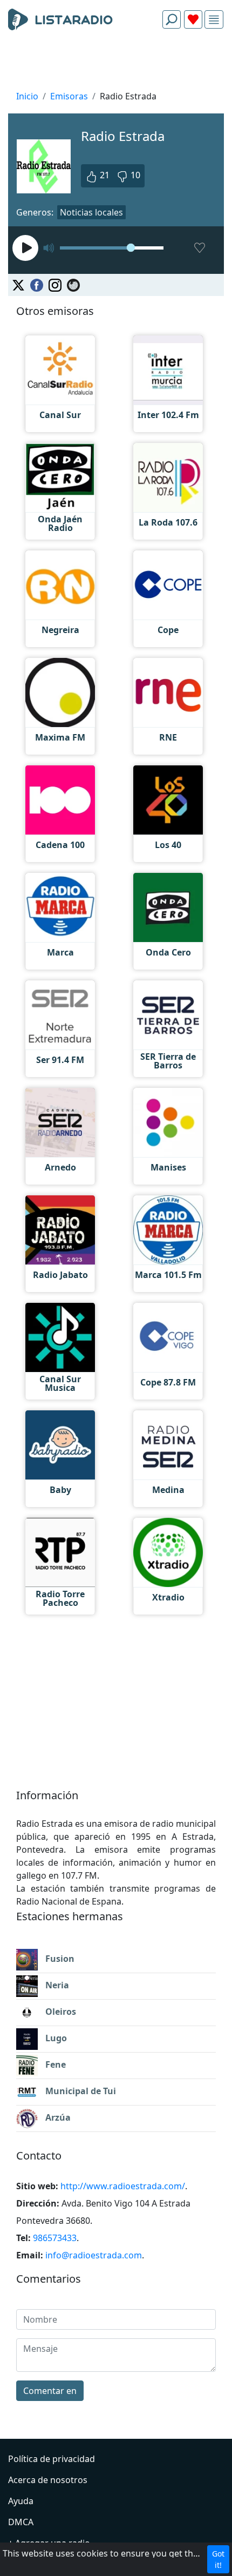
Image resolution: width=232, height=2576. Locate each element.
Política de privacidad (52, 2459)
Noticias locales (91, 212)
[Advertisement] (116, 63)
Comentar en (50, 2391)
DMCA (21, 2522)
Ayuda (21, 2501)
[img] (214, 20)
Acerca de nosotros (48, 2480)
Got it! (218, 2559)
